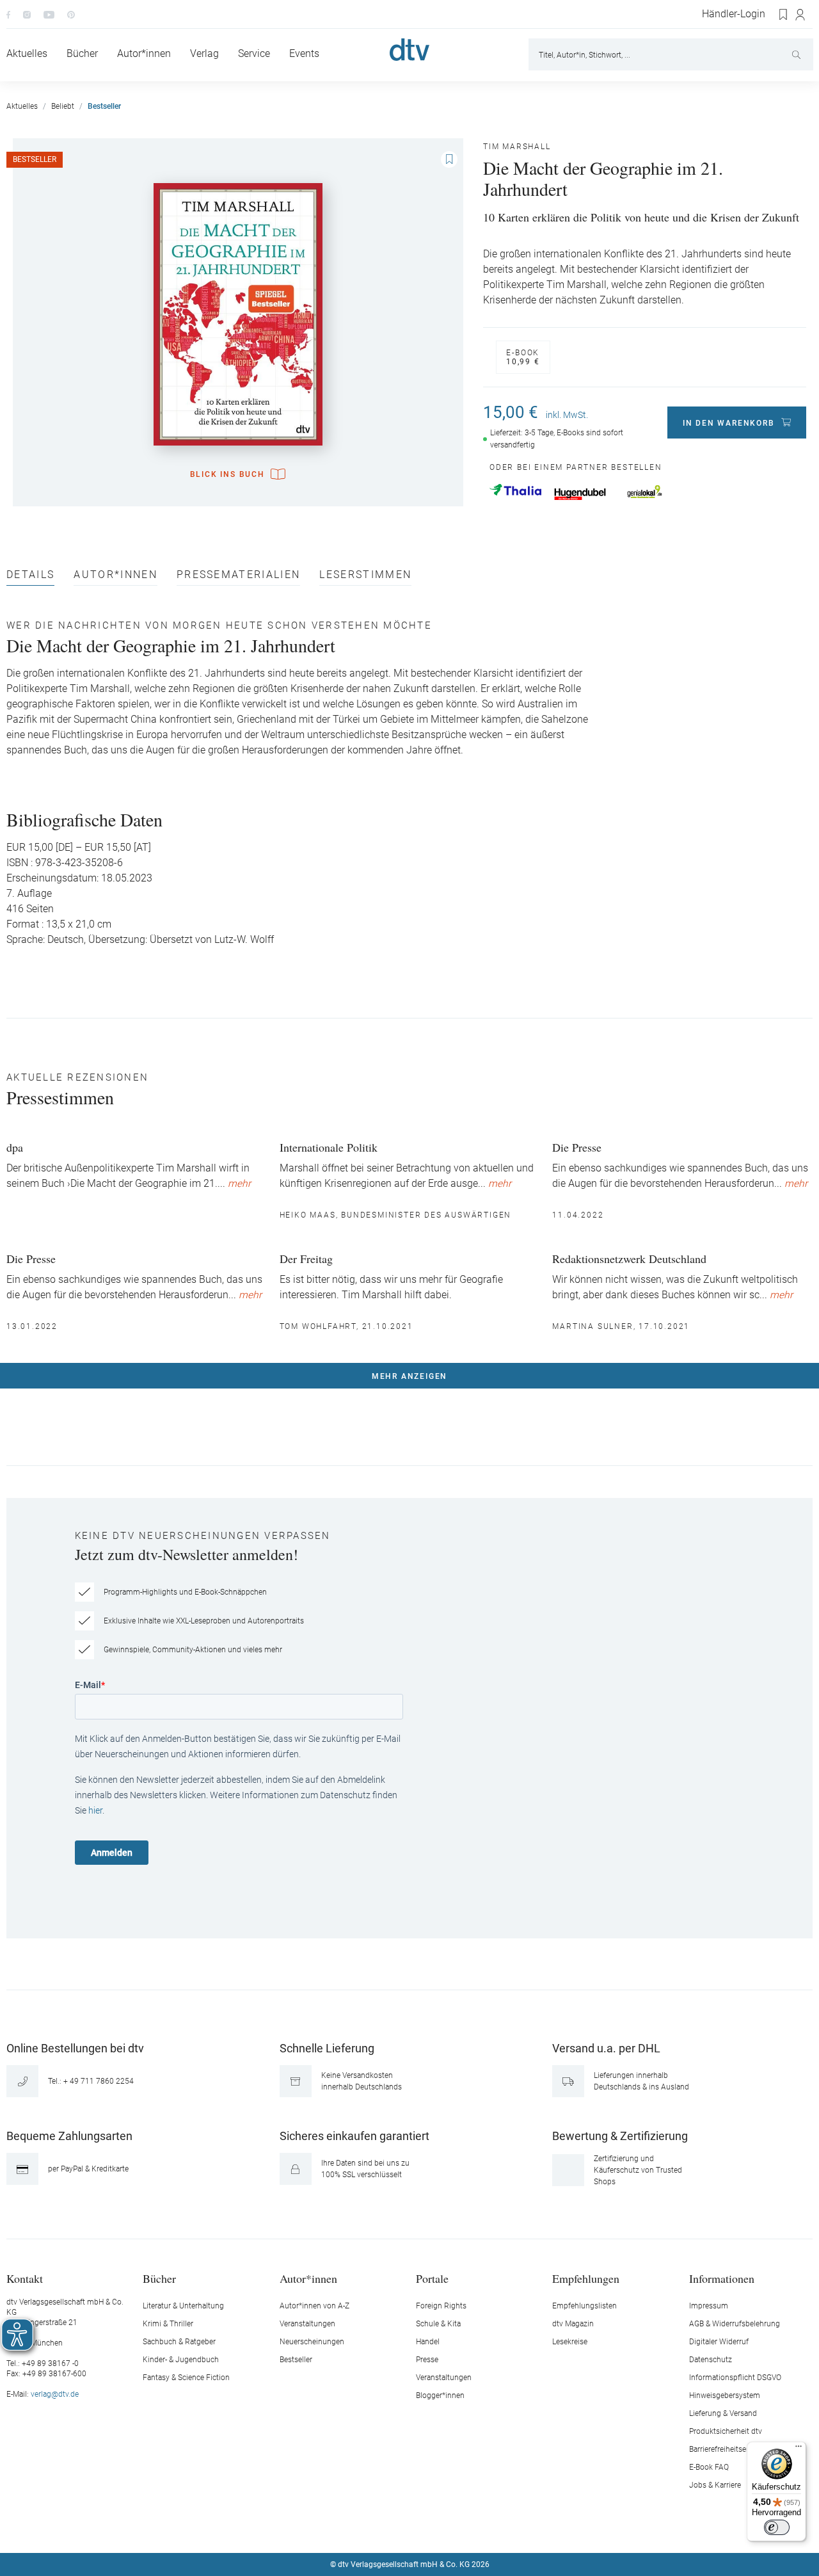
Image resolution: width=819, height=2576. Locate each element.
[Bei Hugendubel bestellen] (580, 494)
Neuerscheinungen (312, 2342)
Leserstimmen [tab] (365, 575)
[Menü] (799, 2449)
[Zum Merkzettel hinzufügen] (449, 159)
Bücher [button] (159, 2278)
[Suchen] (798, 54)
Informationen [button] (722, 2278)
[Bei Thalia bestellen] (515, 490)
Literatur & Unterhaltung (183, 2306)
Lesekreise (570, 2342)
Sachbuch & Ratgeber (179, 2342)
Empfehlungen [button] (586, 2278)
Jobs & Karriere (715, 2485)
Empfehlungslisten (584, 2306)
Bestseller (296, 2360)
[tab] (30, 578)
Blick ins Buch (227, 474)
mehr (239, 1184)
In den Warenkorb (729, 423)
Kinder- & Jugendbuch (181, 2360)
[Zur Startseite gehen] (409, 50)
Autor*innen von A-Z (314, 2306)
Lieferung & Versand (723, 2413)
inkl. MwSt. (567, 415)
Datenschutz (711, 2360)
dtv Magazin (573, 2324)
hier (95, 1810)
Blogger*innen (440, 2395)
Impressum (709, 2306)
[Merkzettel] (784, 15)
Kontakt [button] (25, 2278)
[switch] (777, 2527)
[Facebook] (8, 14)
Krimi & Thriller (168, 2324)
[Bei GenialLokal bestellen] (645, 492)
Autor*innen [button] (308, 2278)
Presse (427, 2360)
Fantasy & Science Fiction (186, 2378)
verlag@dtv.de (55, 2394)
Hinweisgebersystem (725, 2395)
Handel (428, 2342)
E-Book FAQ (709, 2467)
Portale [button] (432, 2278)
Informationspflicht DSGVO (735, 2378)
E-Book (523, 357)
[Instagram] (27, 14)
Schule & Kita (438, 2324)
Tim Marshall (517, 147)
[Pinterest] (71, 14)
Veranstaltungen (307, 2324)
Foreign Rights (441, 2306)
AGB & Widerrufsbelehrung (735, 2324)
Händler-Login (734, 14)
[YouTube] (49, 14)
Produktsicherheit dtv (726, 2431)
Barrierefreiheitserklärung (732, 2449)
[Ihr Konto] (801, 15)
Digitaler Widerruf (719, 2342)
